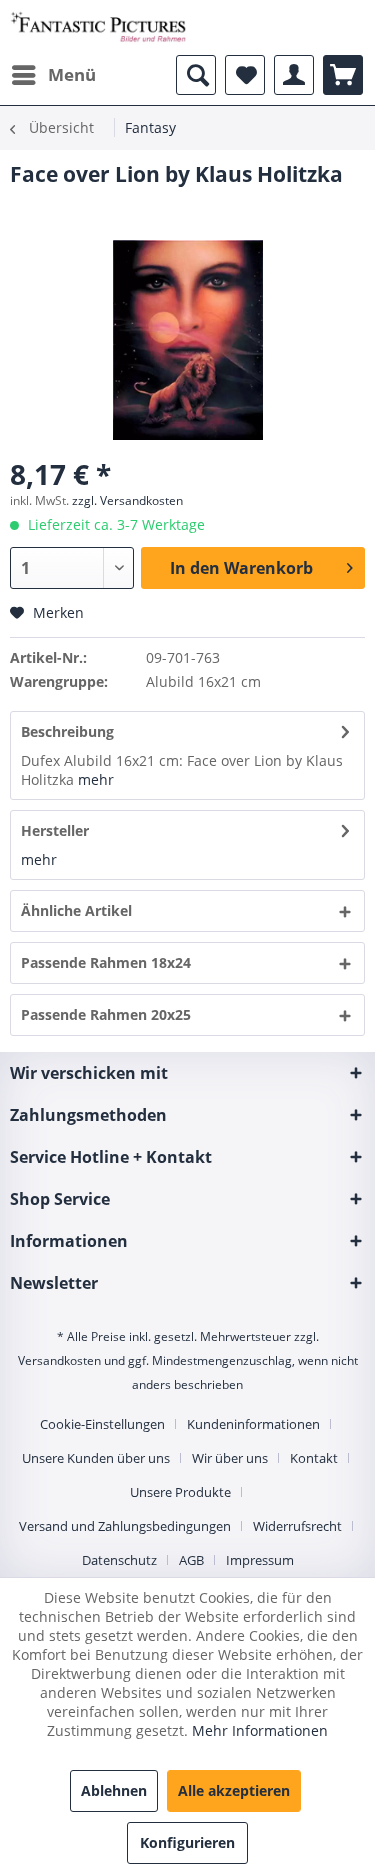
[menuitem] (53, 75)
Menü (72, 74)
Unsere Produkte (180, 1492)
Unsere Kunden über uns (96, 1458)
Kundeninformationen (253, 1424)
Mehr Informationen (260, 1730)
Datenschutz (119, 1560)
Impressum (260, 1560)
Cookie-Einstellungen (102, 1424)
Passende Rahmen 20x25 (106, 1014)
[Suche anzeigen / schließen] (196, 75)
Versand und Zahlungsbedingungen (125, 1526)
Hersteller (55, 830)
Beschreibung (67, 731)
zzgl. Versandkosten (127, 500)
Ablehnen (114, 1790)
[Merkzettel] (245, 75)
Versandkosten (59, 1360)
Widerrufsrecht (297, 1526)
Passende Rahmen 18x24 (106, 962)
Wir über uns (230, 1458)
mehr (96, 779)
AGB (191, 1560)
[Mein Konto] (294, 75)
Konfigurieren (187, 1842)
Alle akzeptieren (234, 1790)
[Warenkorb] (343, 75)
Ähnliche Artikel (76, 910)
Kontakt (314, 1458)
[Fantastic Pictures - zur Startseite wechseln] (99, 27)
